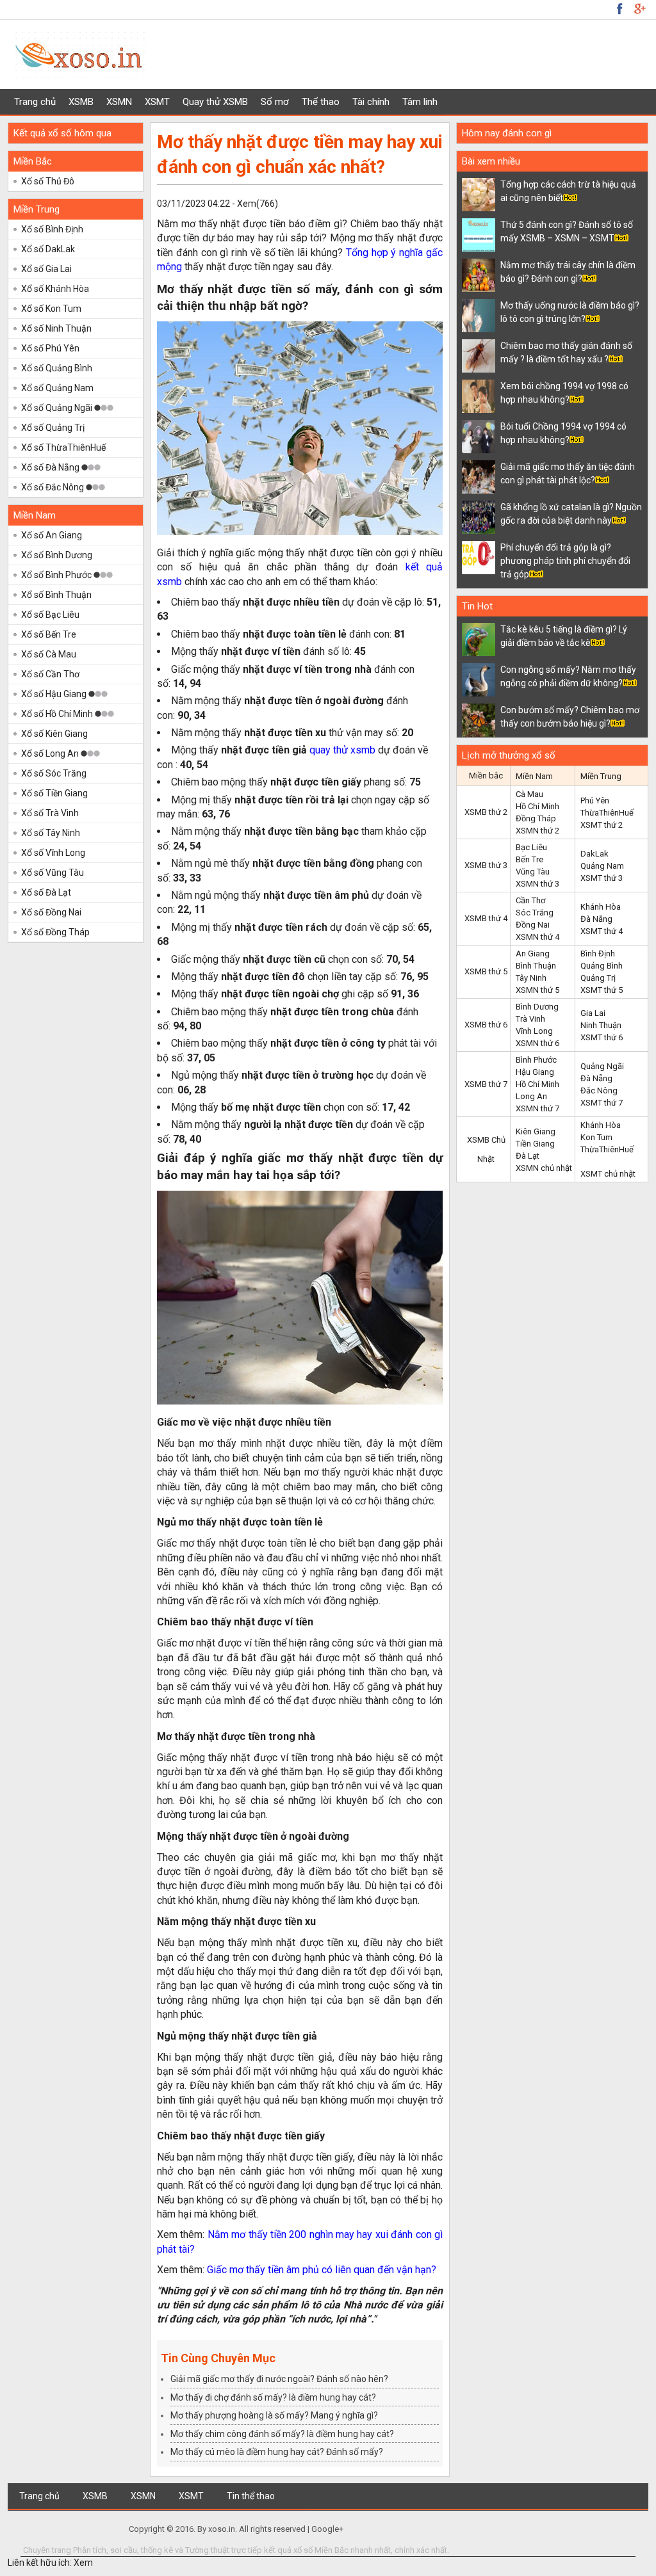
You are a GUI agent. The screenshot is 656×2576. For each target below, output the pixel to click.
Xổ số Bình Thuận (56, 595)
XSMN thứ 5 (537, 990)
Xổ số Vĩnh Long (53, 853)
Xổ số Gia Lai (46, 269)
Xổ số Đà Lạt (46, 892)
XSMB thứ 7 (486, 1084)
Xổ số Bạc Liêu (50, 615)
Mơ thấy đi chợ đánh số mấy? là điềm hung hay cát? (273, 2397)
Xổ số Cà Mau (49, 654)
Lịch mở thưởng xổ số (509, 755)
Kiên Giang (536, 1131)
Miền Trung (37, 209)
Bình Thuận (536, 966)
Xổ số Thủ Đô (48, 181)
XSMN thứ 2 (537, 831)
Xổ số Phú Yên (50, 348)
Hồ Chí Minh (537, 806)
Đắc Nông (599, 1091)
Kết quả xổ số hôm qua (62, 133)
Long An (531, 1096)
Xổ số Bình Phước (57, 575)
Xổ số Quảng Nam (57, 388)
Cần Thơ (530, 900)
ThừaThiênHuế (607, 813)
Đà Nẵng (596, 919)
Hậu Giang (535, 1072)
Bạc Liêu (531, 847)
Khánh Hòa (601, 907)
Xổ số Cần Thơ (50, 674)
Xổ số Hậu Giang (55, 694)
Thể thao (321, 102)
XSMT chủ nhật (608, 1174)
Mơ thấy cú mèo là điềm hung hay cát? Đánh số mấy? (277, 2452)
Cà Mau (529, 794)
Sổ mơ (275, 102)
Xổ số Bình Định (52, 229)
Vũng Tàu (533, 872)
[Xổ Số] (80, 81)
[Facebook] (639, 8)
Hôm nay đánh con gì (507, 133)
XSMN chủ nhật (544, 1168)
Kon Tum (596, 1137)
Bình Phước (536, 1060)
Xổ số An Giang (52, 535)
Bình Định (598, 954)
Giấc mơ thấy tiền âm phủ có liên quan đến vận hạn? (322, 2270)
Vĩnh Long (534, 1031)
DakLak (594, 854)
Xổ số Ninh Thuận (56, 328)
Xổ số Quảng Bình (57, 368)
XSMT (157, 102)
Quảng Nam (602, 866)
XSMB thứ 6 (486, 1025)
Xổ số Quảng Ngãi (58, 408)
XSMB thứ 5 (486, 971)
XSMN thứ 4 (537, 937)
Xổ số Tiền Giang (54, 793)
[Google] (619, 8)
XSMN (119, 102)
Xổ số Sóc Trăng (54, 773)
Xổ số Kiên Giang (54, 734)
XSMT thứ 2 (602, 825)
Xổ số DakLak (48, 249)
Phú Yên (595, 801)
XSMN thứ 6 (537, 1043)
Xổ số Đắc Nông (53, 487)
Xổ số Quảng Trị (53, 428)
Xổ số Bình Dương (57, 555)
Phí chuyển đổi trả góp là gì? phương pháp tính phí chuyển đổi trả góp (565, 561)
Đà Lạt (528, 1156)
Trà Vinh (530, 1019)
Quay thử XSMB (215, 102)
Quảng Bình (602, 966)
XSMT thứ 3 (602, 878)
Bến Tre (529, 859)
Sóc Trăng (535, 913)
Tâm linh (420, 102)
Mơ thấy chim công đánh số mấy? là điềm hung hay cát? (282, 2434)
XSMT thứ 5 (602, 990)
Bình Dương (537, 1007)
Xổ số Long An (51, 753)
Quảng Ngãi (602, 1066)
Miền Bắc (33, 161)
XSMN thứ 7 (537, 1108)
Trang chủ (35, 102)
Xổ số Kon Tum (51, 309)
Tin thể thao (251, 2496)
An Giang (533, 954)
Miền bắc (486, 776)
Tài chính (371, 102)
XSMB (81, 102)
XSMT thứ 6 (602, 1037)
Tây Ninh (531, 978)
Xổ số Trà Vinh (50, 813)
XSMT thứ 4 (602, 931)
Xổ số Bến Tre (49, 634)
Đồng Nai (533, 925)
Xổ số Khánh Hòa (55, 289)
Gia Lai (593, 1013)
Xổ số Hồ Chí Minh (58, 714)
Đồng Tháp (536, 818)
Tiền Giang (535, 1144)
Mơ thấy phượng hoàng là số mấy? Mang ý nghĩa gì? (274, 2415)
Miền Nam (35, 515)
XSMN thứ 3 (537, 884)
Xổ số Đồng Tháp (55, 932)
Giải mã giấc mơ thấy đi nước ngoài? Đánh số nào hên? (279, 2379)
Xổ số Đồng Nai (51, 912)
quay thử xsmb (342, 750)
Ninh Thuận (601, 1025)
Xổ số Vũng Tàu (53, 873)
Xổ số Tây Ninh (51, 833)
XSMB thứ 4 (486, 918)
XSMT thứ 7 (602, 1103)
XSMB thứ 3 (486, 865)
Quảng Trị (598, 978)
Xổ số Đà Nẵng (51, 467)
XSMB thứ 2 (486, 812)
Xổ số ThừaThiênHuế (63, 447)
